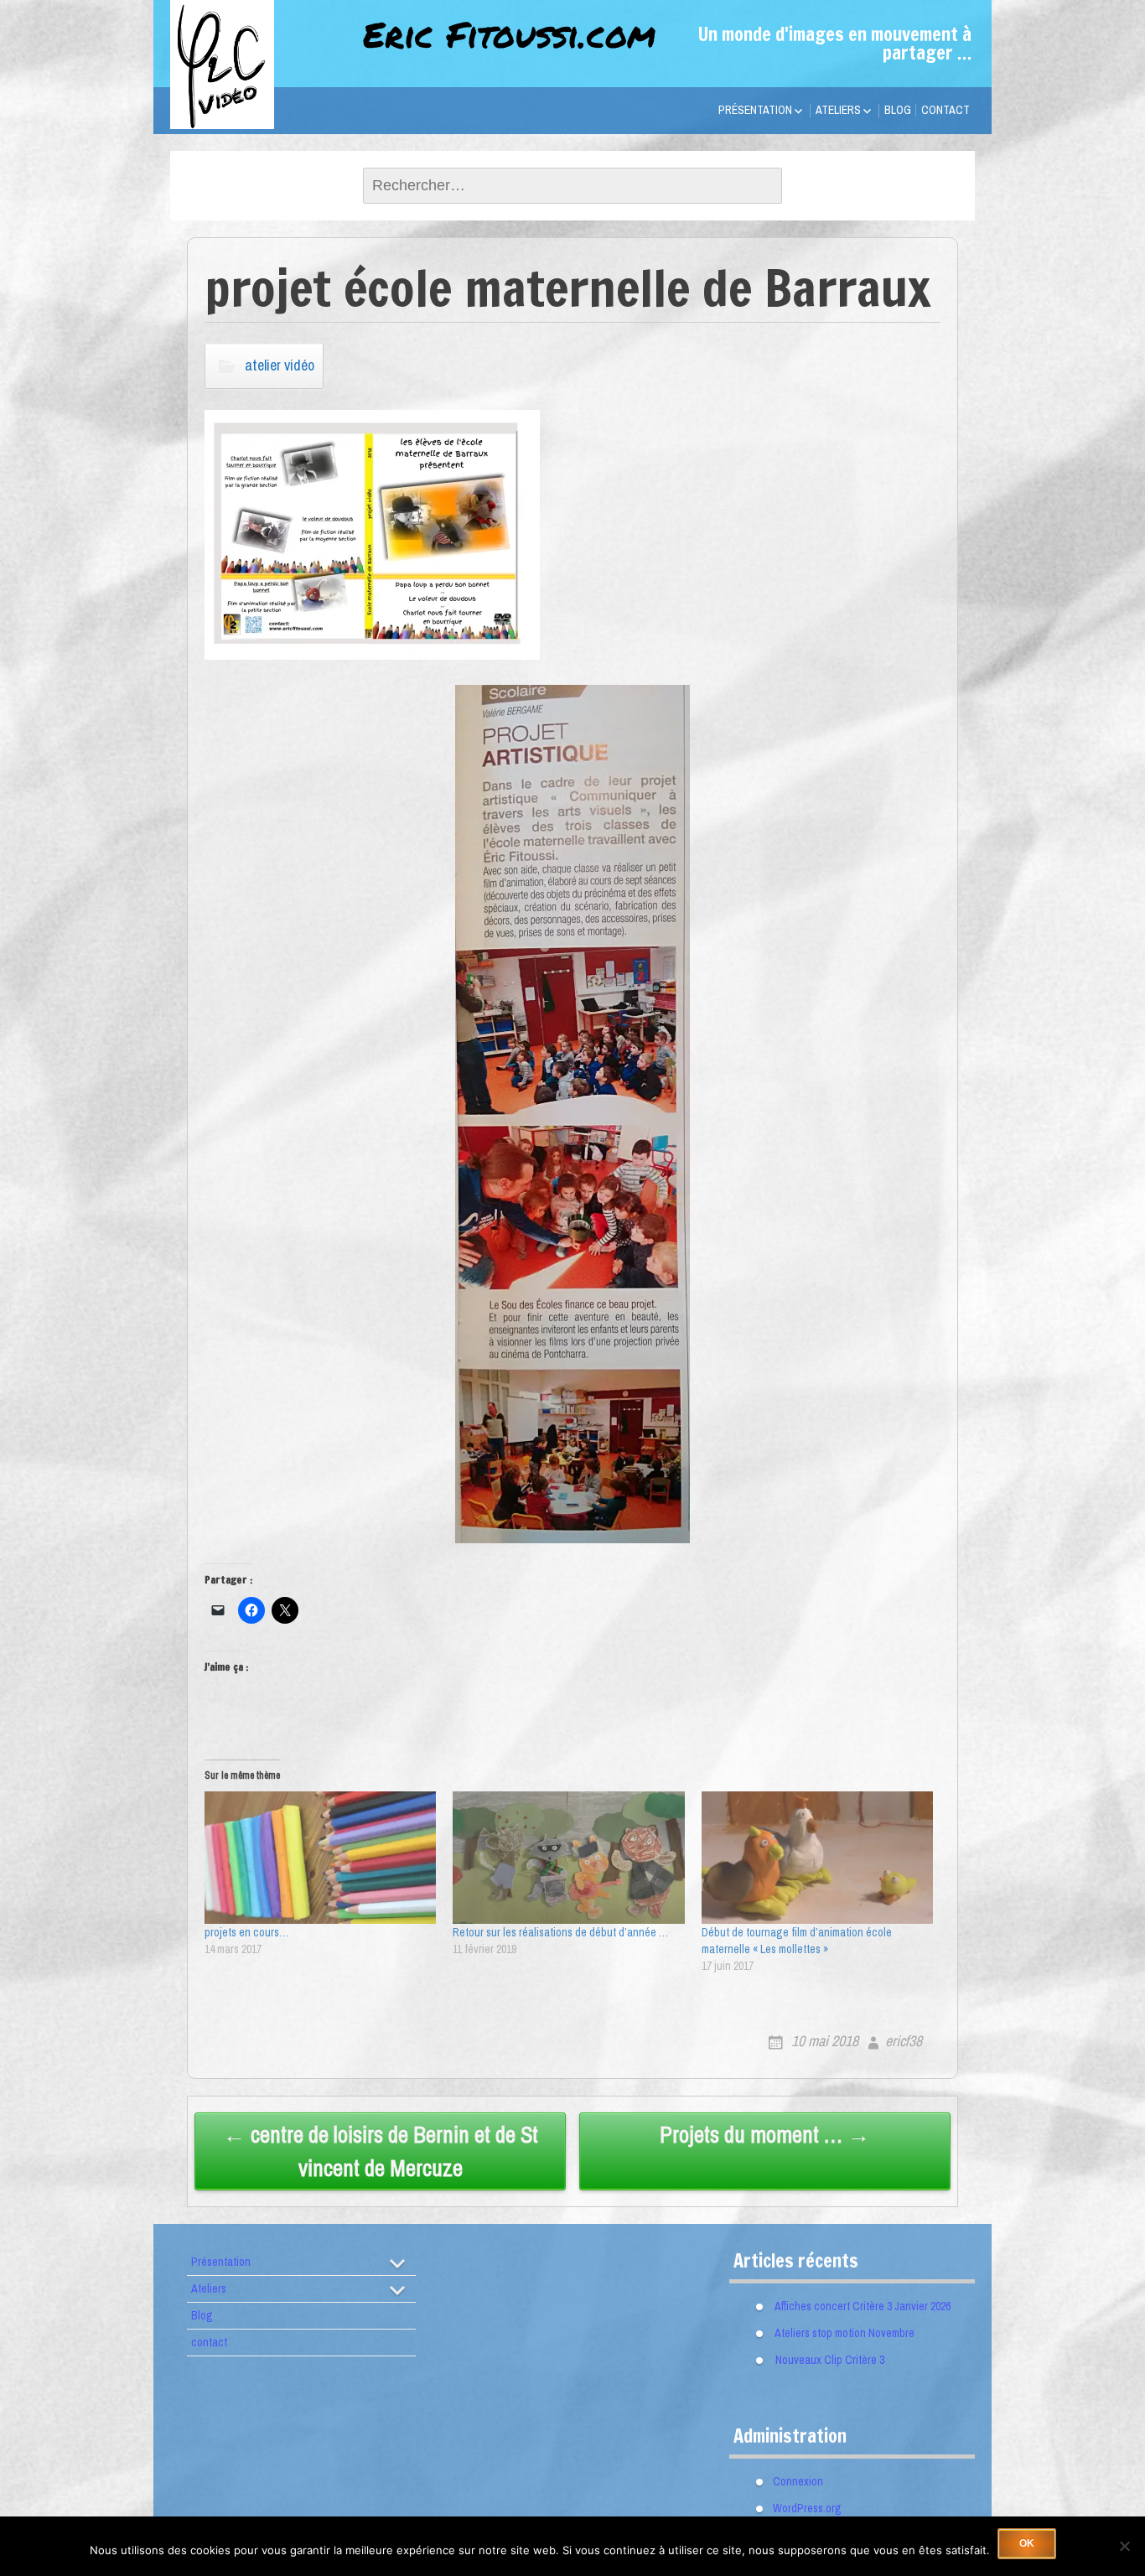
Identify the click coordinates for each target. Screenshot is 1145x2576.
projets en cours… (246, 1932)
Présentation (755, 110)
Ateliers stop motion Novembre (845, 2332)
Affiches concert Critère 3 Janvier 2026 (863, 2305)
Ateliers (838, 110)
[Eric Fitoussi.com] (254, 104)
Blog (898, 110)
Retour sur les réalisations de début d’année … (560, 1932)
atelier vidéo (280, 365)
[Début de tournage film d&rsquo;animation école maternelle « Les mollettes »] (817, 1858)
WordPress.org (807, 2508)
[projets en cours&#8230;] (320, 1858)
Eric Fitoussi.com (509, 34)
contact (946, 110)
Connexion (798, 2481)
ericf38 (904, 2041)
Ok (1027, 2543)
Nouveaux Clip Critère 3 (830, 2359)
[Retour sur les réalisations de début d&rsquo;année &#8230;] (568, 1858)
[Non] (1124, 2546)
